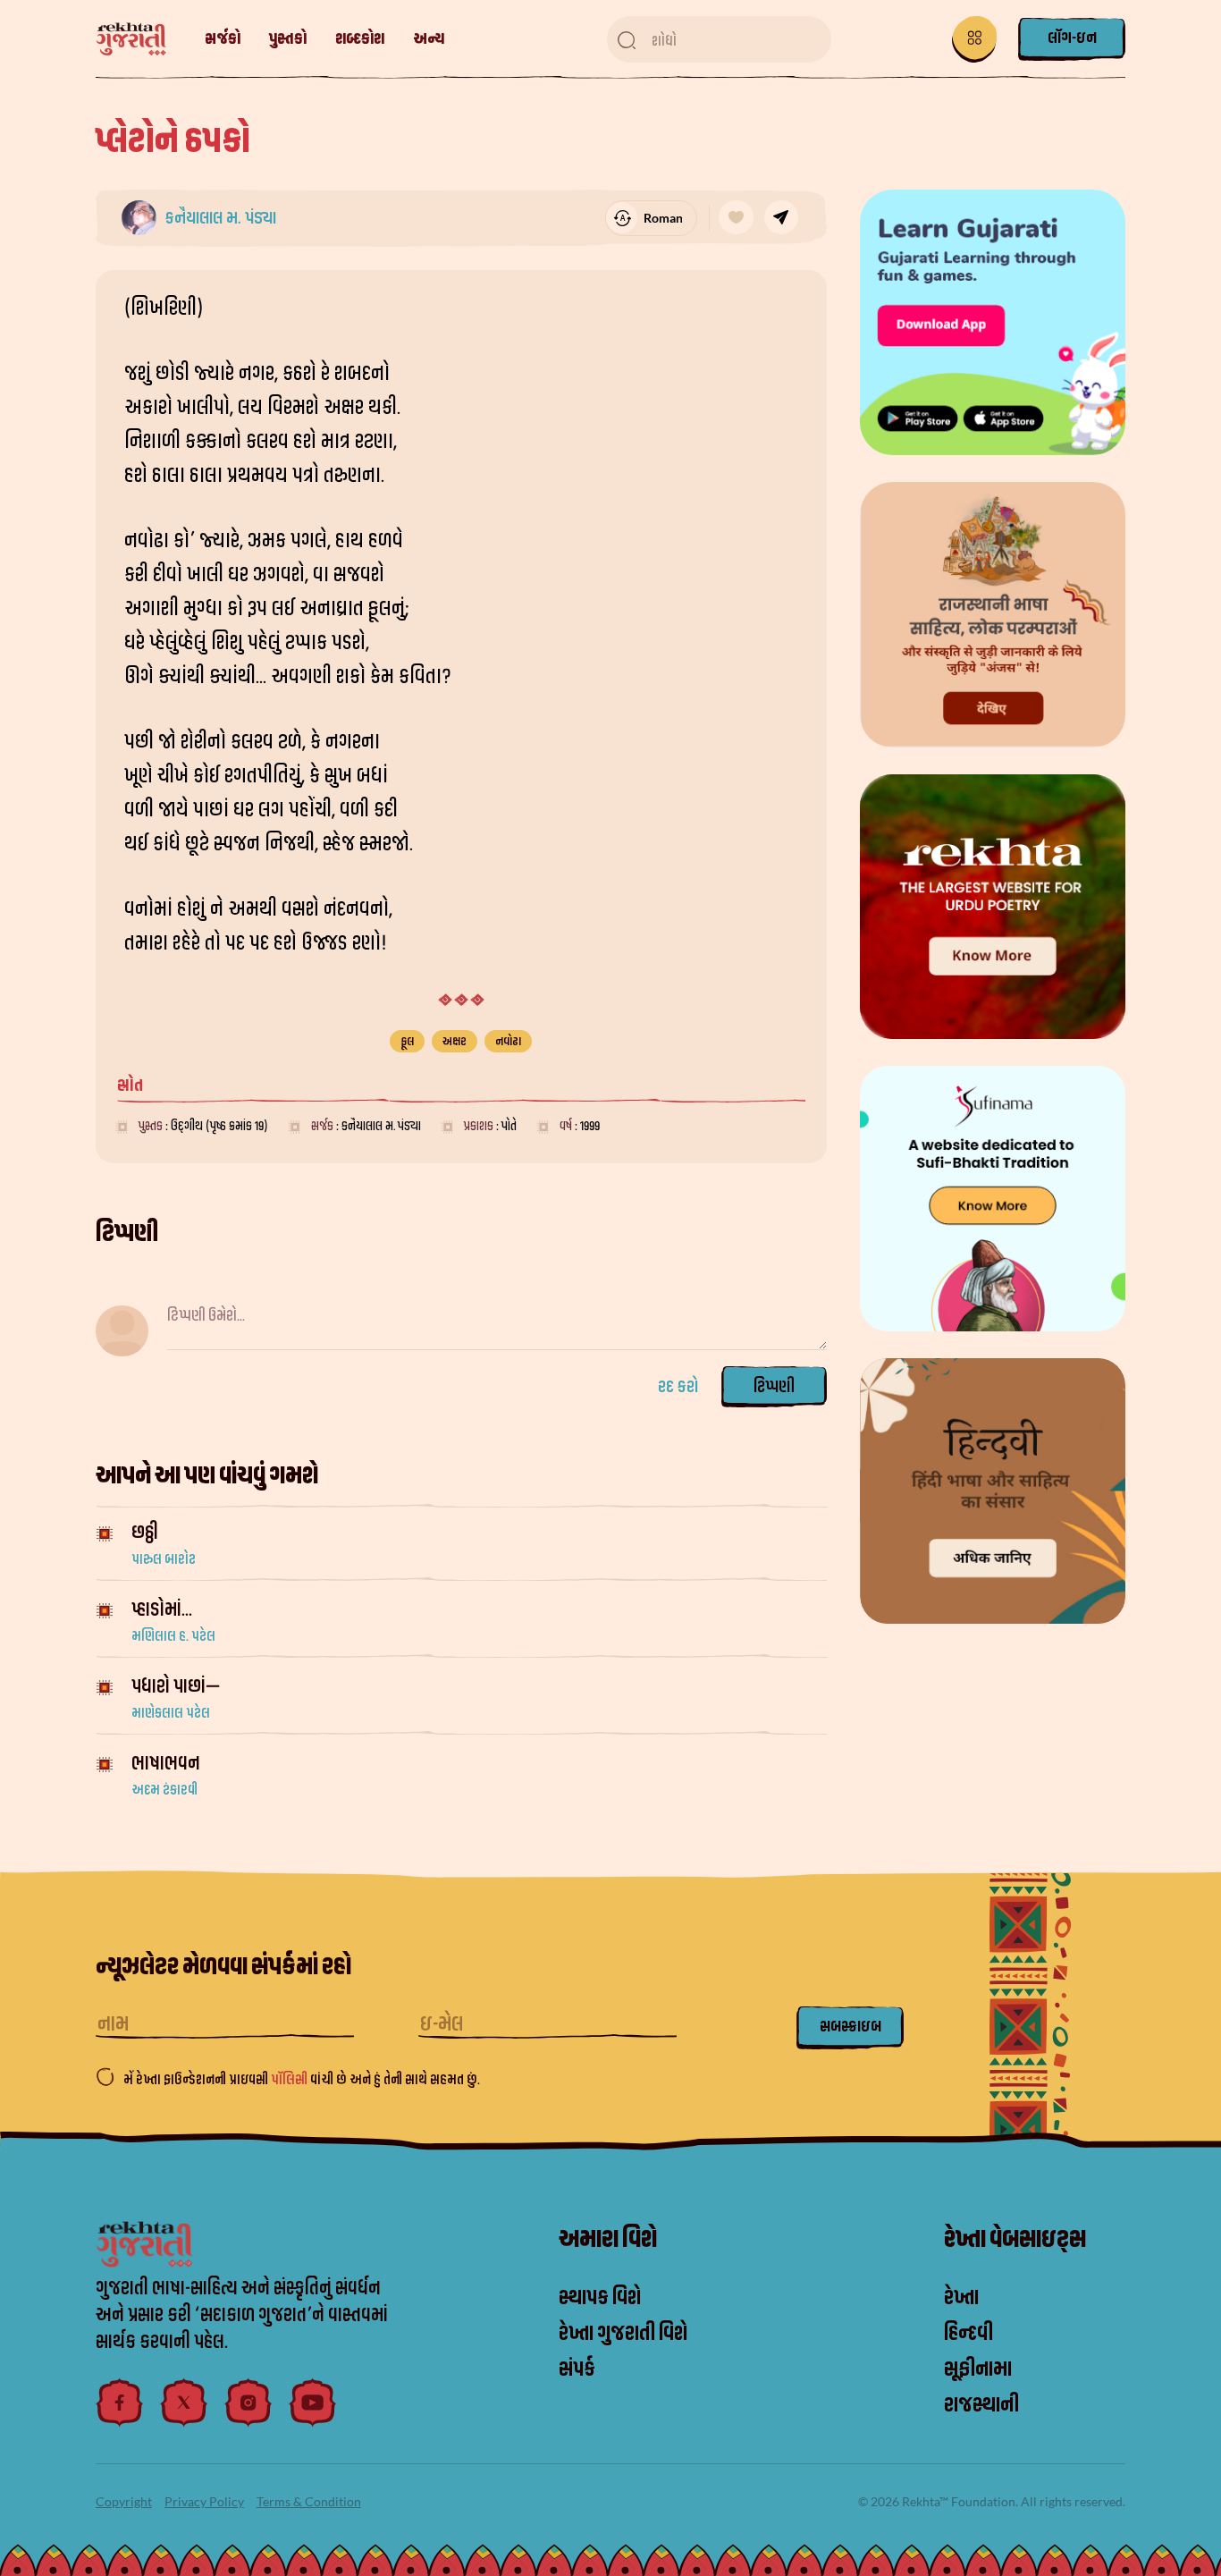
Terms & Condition (309, 2501)
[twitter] (184, 2403)
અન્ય (429, 39)
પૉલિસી (291, 2080)
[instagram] (248, 2403)
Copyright (124, 2501)
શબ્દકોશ (360, 39)
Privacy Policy (204, 2501)
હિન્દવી (968, 2334)
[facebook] (120, 2403)
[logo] (140, 40)
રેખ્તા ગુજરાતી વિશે (623, 2334)
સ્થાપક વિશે (600, 2298)
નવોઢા (508, 1041)
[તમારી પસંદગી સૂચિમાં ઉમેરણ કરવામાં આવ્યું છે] (736, 217)
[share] (781, 217)
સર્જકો (223, 39)
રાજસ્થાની (981, 2405)
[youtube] (313, 2403)
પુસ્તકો (288, 39)
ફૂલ (407, 1041)
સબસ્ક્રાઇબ (850, 2027)
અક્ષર (455, 1041)
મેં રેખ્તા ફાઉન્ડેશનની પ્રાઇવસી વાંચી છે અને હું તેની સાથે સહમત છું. (302, 2080)
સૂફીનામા (978, 2369)
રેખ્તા (961, 2298)
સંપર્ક (577, 2369)
